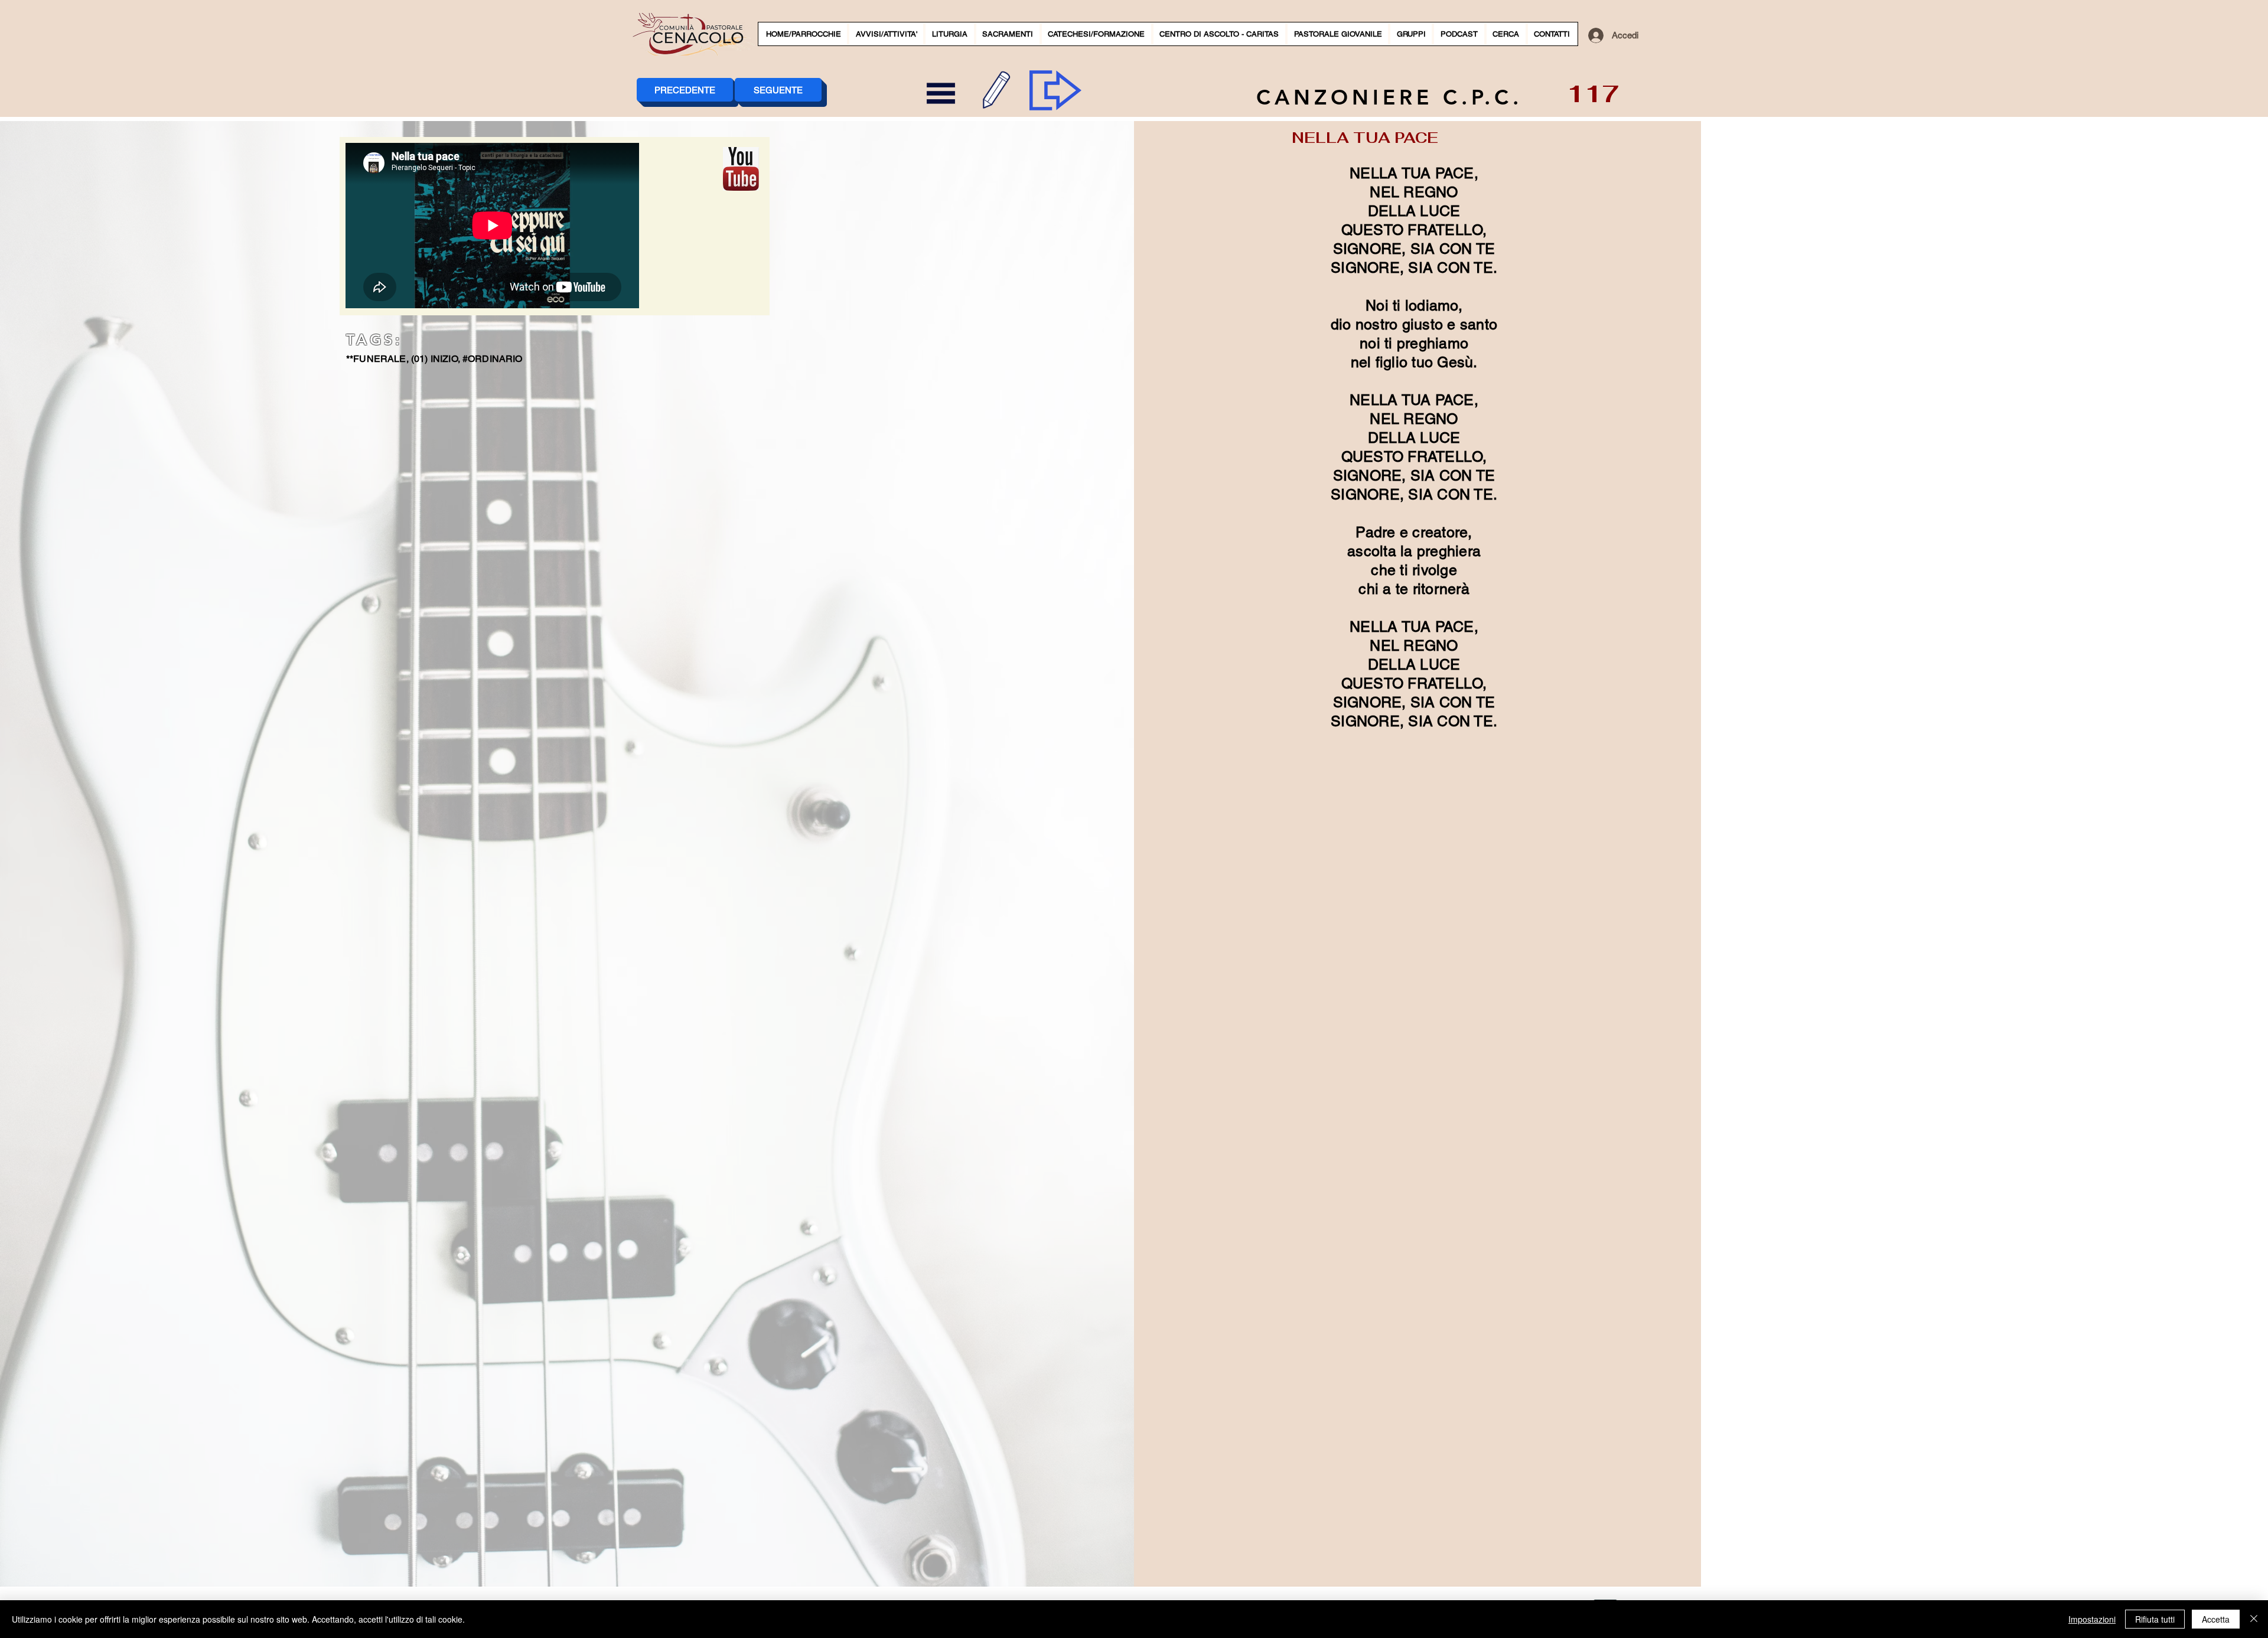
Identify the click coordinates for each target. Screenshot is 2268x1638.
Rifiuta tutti (2155, 1619)
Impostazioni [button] (2092, 1619)
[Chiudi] (2254, 1619)
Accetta (2216, 1619)
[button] (886, 34)
